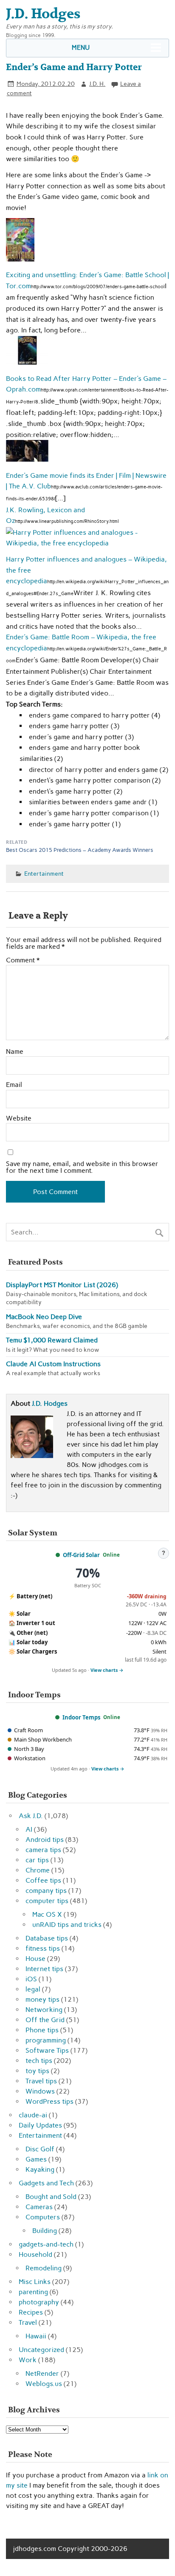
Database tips (47, 1938)
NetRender (42, 2373)
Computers (43, 2217)
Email (14, 1085)
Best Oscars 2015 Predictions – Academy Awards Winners (80, 850)
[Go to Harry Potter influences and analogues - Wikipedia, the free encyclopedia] (87, 543)
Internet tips (44, 1969)
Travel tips (41, 2081)
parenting (33, 2292)
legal (33, 1989)
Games (36, 2159)
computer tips (47, 1901)
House (35, 1959)
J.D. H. (97, 84)
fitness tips (43, 1948)
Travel (28, 2322)
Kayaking (40, 2169)
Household (35, 2254)
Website (19, 1118)
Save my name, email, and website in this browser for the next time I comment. (82, 1167)
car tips (37, 1860)
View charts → (107, 1670)
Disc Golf (40, 2149)
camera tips (43, 1850)
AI (29, 1829)
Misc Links (35, 2282)
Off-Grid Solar (81, 1555)
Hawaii (36, 2336)
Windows (40, 2091)
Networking (44, 2010)
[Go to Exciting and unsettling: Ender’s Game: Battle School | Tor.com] (20, 259)
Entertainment (44, 874)
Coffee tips (43, 1880)
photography (39, 2302)
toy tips (37, 2071)
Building (45, 2231)
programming (46, 2040)
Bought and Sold (51, 2197)
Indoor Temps (81, 1717)
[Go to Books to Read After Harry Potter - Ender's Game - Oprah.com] (27, 362)
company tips (46, 1891)
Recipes (31, 2312)
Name (15, 1052)
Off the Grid (45, 2020)
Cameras (39, 2207)
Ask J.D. (31, 1816)
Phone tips (42, 2030)
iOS (31, 1979)
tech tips (39, 2061)
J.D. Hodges (50, 1403)
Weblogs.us (44, 2384)
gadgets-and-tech (46, 2244)
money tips (42, 1999)
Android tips (45, 1840)
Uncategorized (41, 2350)
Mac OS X (47, 1914)
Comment (23, 960)
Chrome (38, 1870)
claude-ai (33, 2115)
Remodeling (44, 2268)
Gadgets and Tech (46, 2183)
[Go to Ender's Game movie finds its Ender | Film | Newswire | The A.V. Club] (27, 459)
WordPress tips (49, 2101)
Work (28, 2360)
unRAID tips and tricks (67, 1925)
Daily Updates (40, 2125)
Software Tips (47, 2050)
